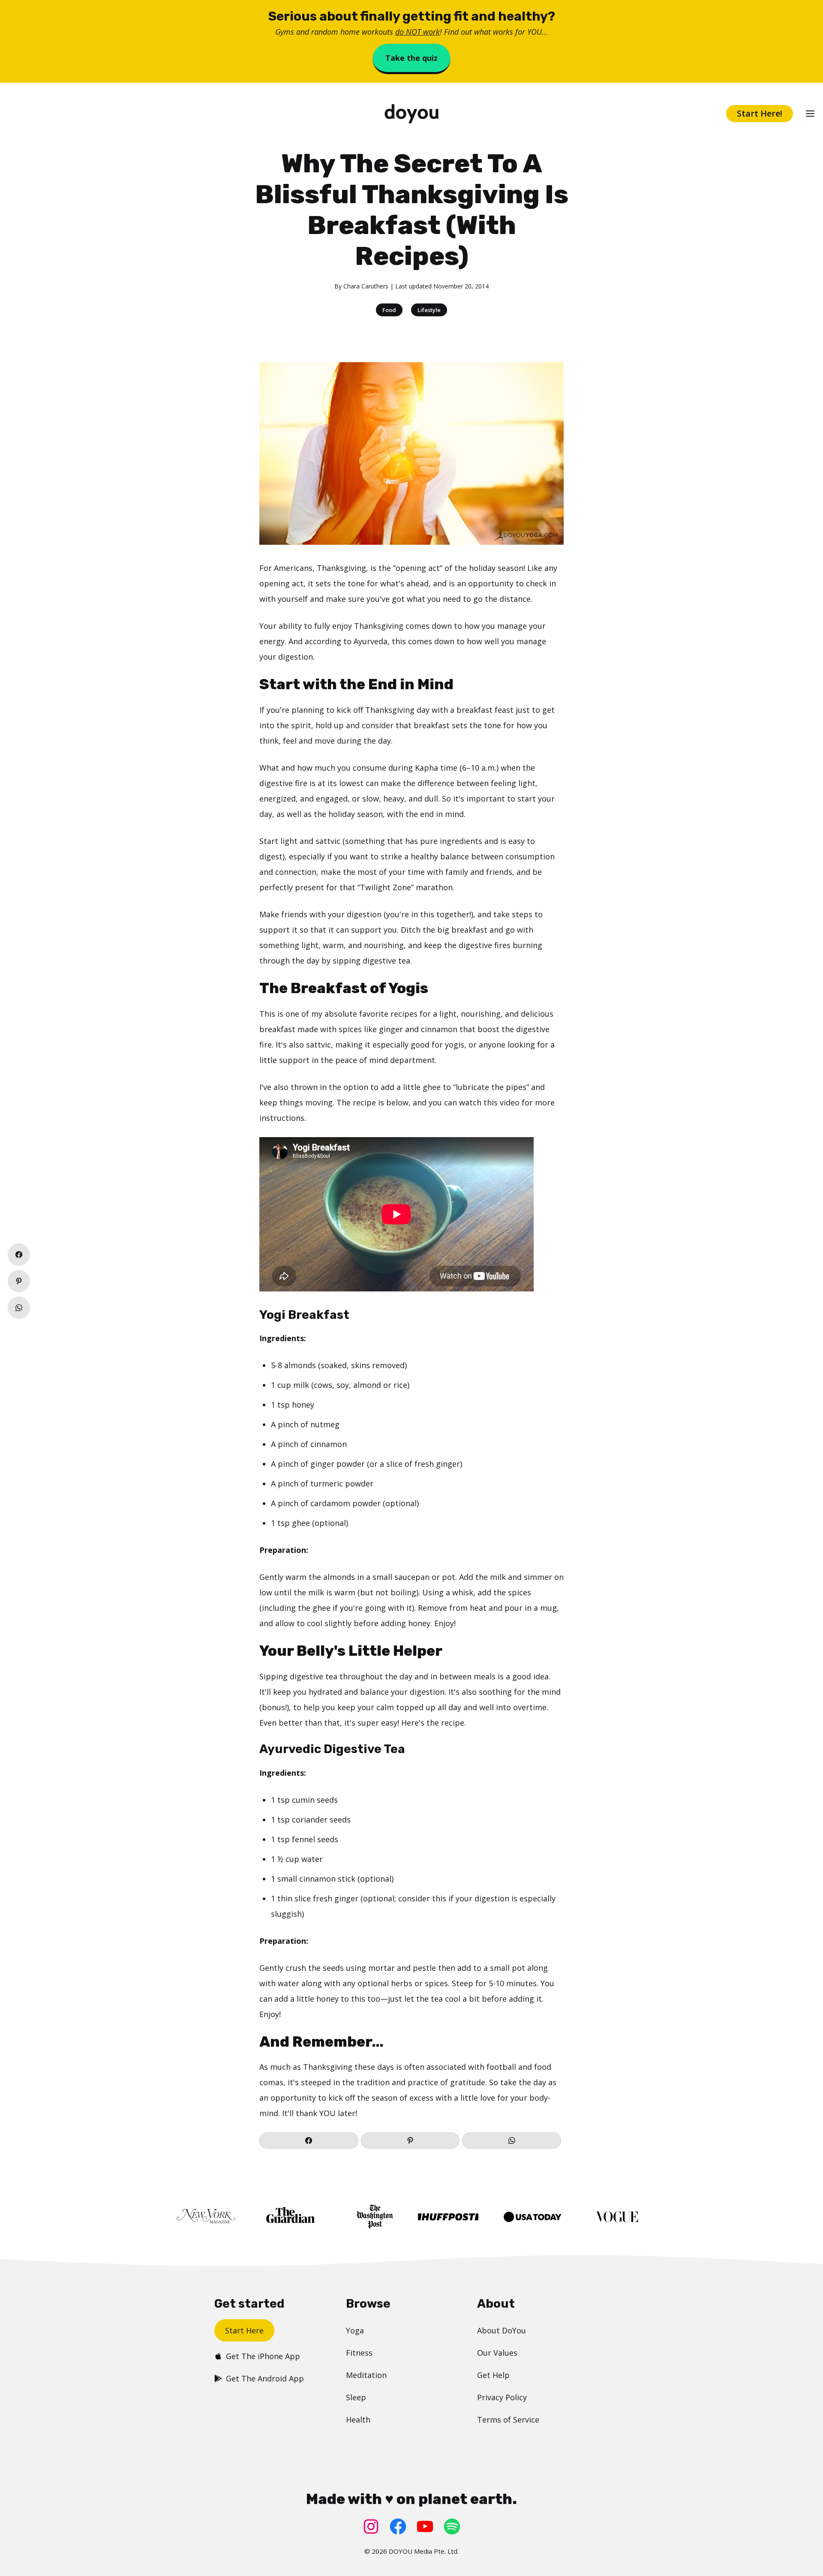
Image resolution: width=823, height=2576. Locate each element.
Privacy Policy (502, 2397)
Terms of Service (508, 2420)
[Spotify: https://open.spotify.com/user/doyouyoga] (452, 2526)
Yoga (355, 2330)
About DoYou (502, 2330)
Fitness (359, 2353)
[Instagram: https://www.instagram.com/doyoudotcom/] (371, 2526)
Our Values (497, 2353)
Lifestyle (429, 310)
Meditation (366, 2375)
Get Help (493, 2375)
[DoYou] (412, 114)
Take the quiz (411, 58)
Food (389, 310)
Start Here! (760, 113)
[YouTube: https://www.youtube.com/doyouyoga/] (425, 2526)
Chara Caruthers (366, 286)
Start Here (244, 2330)
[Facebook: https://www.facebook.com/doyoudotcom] (398, 2526)
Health (358, 2420)
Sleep (356, 2397)
